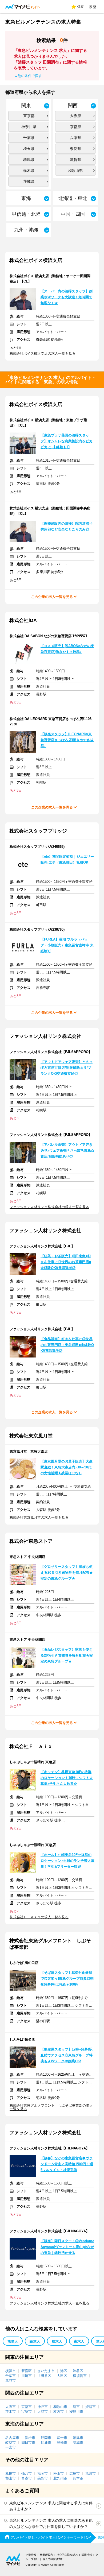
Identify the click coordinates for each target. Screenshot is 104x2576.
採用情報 (87, 2555)
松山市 (59, 2473)
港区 (64, 2371)
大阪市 (11, 2407)
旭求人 (13, 2341)
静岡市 (46, 2438)
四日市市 (28, 2442)
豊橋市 (62, 2442)
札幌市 (11, 2473)
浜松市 (30, 2438)
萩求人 (35, 2341)
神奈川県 (29, 127)
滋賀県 (75, 160)
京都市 (27, 2407)
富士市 (62, 2438)
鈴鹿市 (46, 2442)
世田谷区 (44, 2376)
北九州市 (60, 2478)
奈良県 (75, 149)
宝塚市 (27, 2411)
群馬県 (29, 160)
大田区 (62, 2376)
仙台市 (27, 2473)
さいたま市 (46, 2371)
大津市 (43, 2411)
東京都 (29, 116)
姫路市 (91, 2407)
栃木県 (29, 171)
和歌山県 (75, 171)
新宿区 (27, 2371)
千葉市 (11, 2376)
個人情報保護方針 (53, 2559)
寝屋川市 (76, 2411)
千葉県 (29, 138)
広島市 (75, 2473)
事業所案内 (46, 2555)
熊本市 (78, 2478)
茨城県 (29, 181)
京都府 (75, 127)
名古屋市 (12, 2438)
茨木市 (11, 2411)
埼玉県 (29, 149)
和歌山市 (60, 2407)
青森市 (27, 2478)
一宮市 (11, 2447)
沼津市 (78, 2438)
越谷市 (11, 2380)
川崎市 (27, 2376)
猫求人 (57, 2341)
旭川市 (91, 2473)
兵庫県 (75, 138)
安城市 (78, 2442)
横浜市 (11, 2371)
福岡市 (43, 2473)
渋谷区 (78, 2371)
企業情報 (31, 2555)
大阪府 (75, 116)
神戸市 (43, 2407)
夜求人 (79, 2341)
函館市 (43, 2478)
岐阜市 (11, 2442)
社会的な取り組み (67, 2555)
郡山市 (11, 2478)
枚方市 (59, 2411)
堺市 (76, 2407)
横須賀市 (80, 2376)
